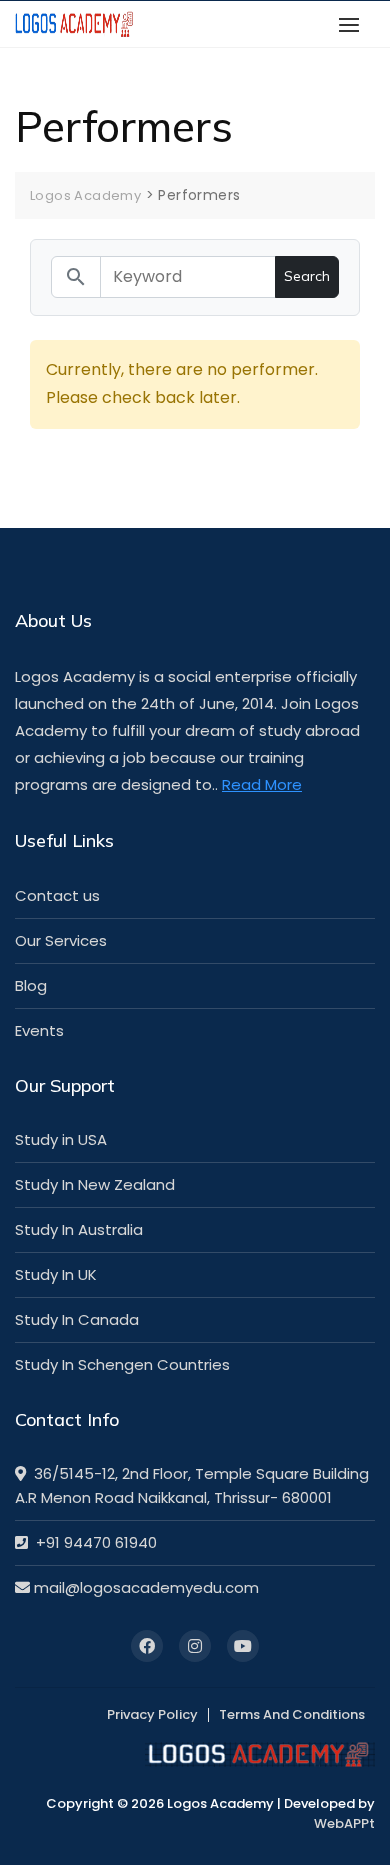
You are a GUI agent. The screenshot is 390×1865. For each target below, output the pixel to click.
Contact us (57, 895)
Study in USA (61, 1139)
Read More (262, 784)
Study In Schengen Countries (122, 1364)
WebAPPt (344, 1823)
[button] (354, 24)
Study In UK (56, 1274)
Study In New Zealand (95, 1184)
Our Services (61, 940)
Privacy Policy (152, 1714)
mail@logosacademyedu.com (144, 1587)
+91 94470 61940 (92, 1542)
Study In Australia (79, 1229)
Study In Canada (77, 1319)
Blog (31, 985)
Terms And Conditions (292, 1714)
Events (39, 1030)
